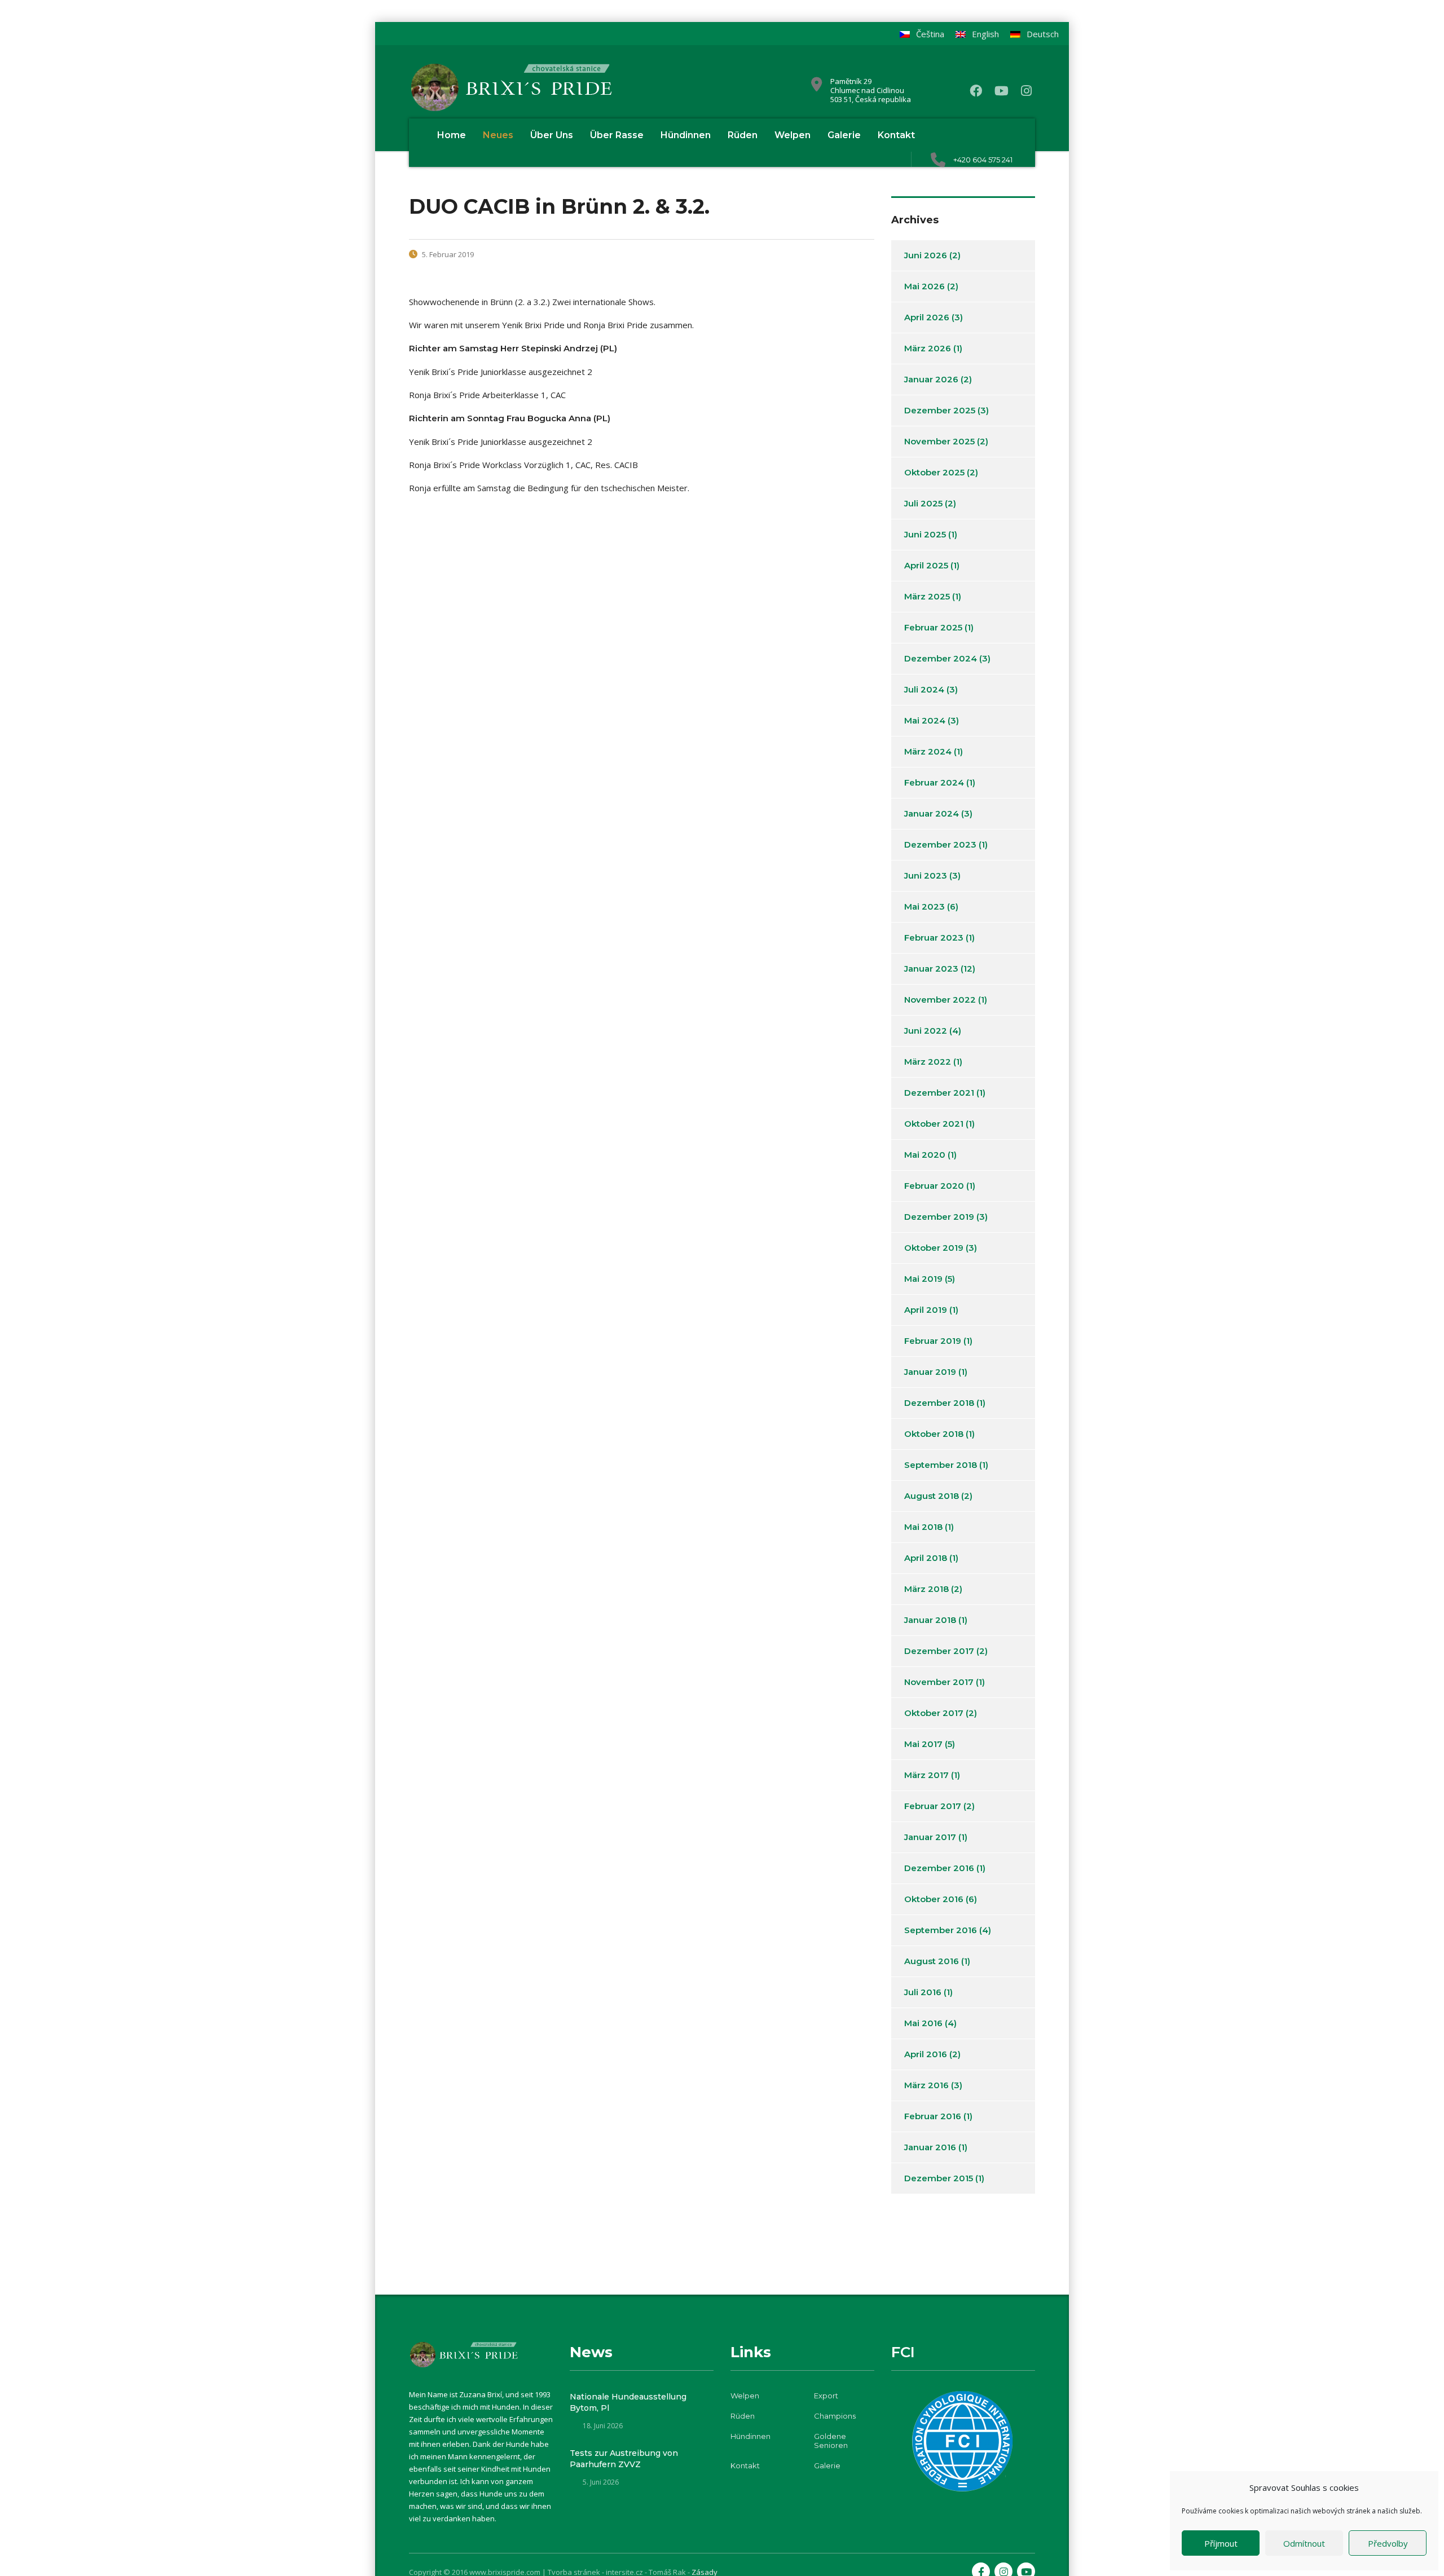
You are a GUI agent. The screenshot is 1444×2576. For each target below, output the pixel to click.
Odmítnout (1304, 2543)
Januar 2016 (930, 2147)
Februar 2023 (934, 938)
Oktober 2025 (934, 472)
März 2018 (926, 1589)
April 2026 (927, 317)
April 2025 (926, 565)
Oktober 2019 (934, 1248)
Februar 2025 (933, 627)
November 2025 (939, 441)
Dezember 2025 (940, 410)
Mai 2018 (923, 1527)
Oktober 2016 (934, 1899)
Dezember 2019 (939, 1217)
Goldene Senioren (831, 2441)
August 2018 (932, 1496)
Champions (835, 2416)
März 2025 (927, 596)
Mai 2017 (923, 1744)
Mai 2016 (923, 2023)
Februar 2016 (933, 2116)
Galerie (844, 135)
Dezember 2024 (941, 658)
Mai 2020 (925, 1155)
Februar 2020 (934, 1186)
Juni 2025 (925, 534)
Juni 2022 (926, 1031)
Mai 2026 (924, 286)
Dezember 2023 (940, 844)
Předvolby (1388, 2543)
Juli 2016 (923, 1992)
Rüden (743, 135)
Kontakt (896, 135)
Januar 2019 (930, 1372)
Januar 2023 (931, 969)
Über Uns (552, 135)
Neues (498, 135)
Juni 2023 (926, 875)
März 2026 (928, 348)
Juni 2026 (926, 255)
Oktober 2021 (934, 1124)
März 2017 (926, 1775)
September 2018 (941, 1465)
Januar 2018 (930, 1620)
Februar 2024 (934, 782)
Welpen (793, 135)
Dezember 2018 (939, 1403)
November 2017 (939, 1682)
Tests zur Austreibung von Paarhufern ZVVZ (624, 2459)
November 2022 (940, 1000)
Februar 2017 (933, 1806)
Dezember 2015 (939, 2178)
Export (826, 2396)
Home (452, 135)
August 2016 (932, 1961)
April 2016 (926, 2054)
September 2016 (941, 1930)
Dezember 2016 (939, 1868)
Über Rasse (617, 135)
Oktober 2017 (934, 1713)
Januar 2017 (930, 1837)
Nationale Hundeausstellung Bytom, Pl (628, 2402)
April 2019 (926, 1310)
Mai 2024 (925, 720)
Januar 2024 (932, 813)
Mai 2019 (923, 1279)
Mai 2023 (924, 907)
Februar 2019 (933, 1341)
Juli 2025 (923, 503)
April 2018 (926, 1558)
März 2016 (926, 2085)
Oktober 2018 (934, 1434)
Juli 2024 (924, 689)
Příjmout (1221, 2543)
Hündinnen (686, 135)
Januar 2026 (931, 379)
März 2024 (928, 751)
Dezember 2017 (939, 1651)
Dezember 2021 (939, 1093)
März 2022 (928, 1062)
